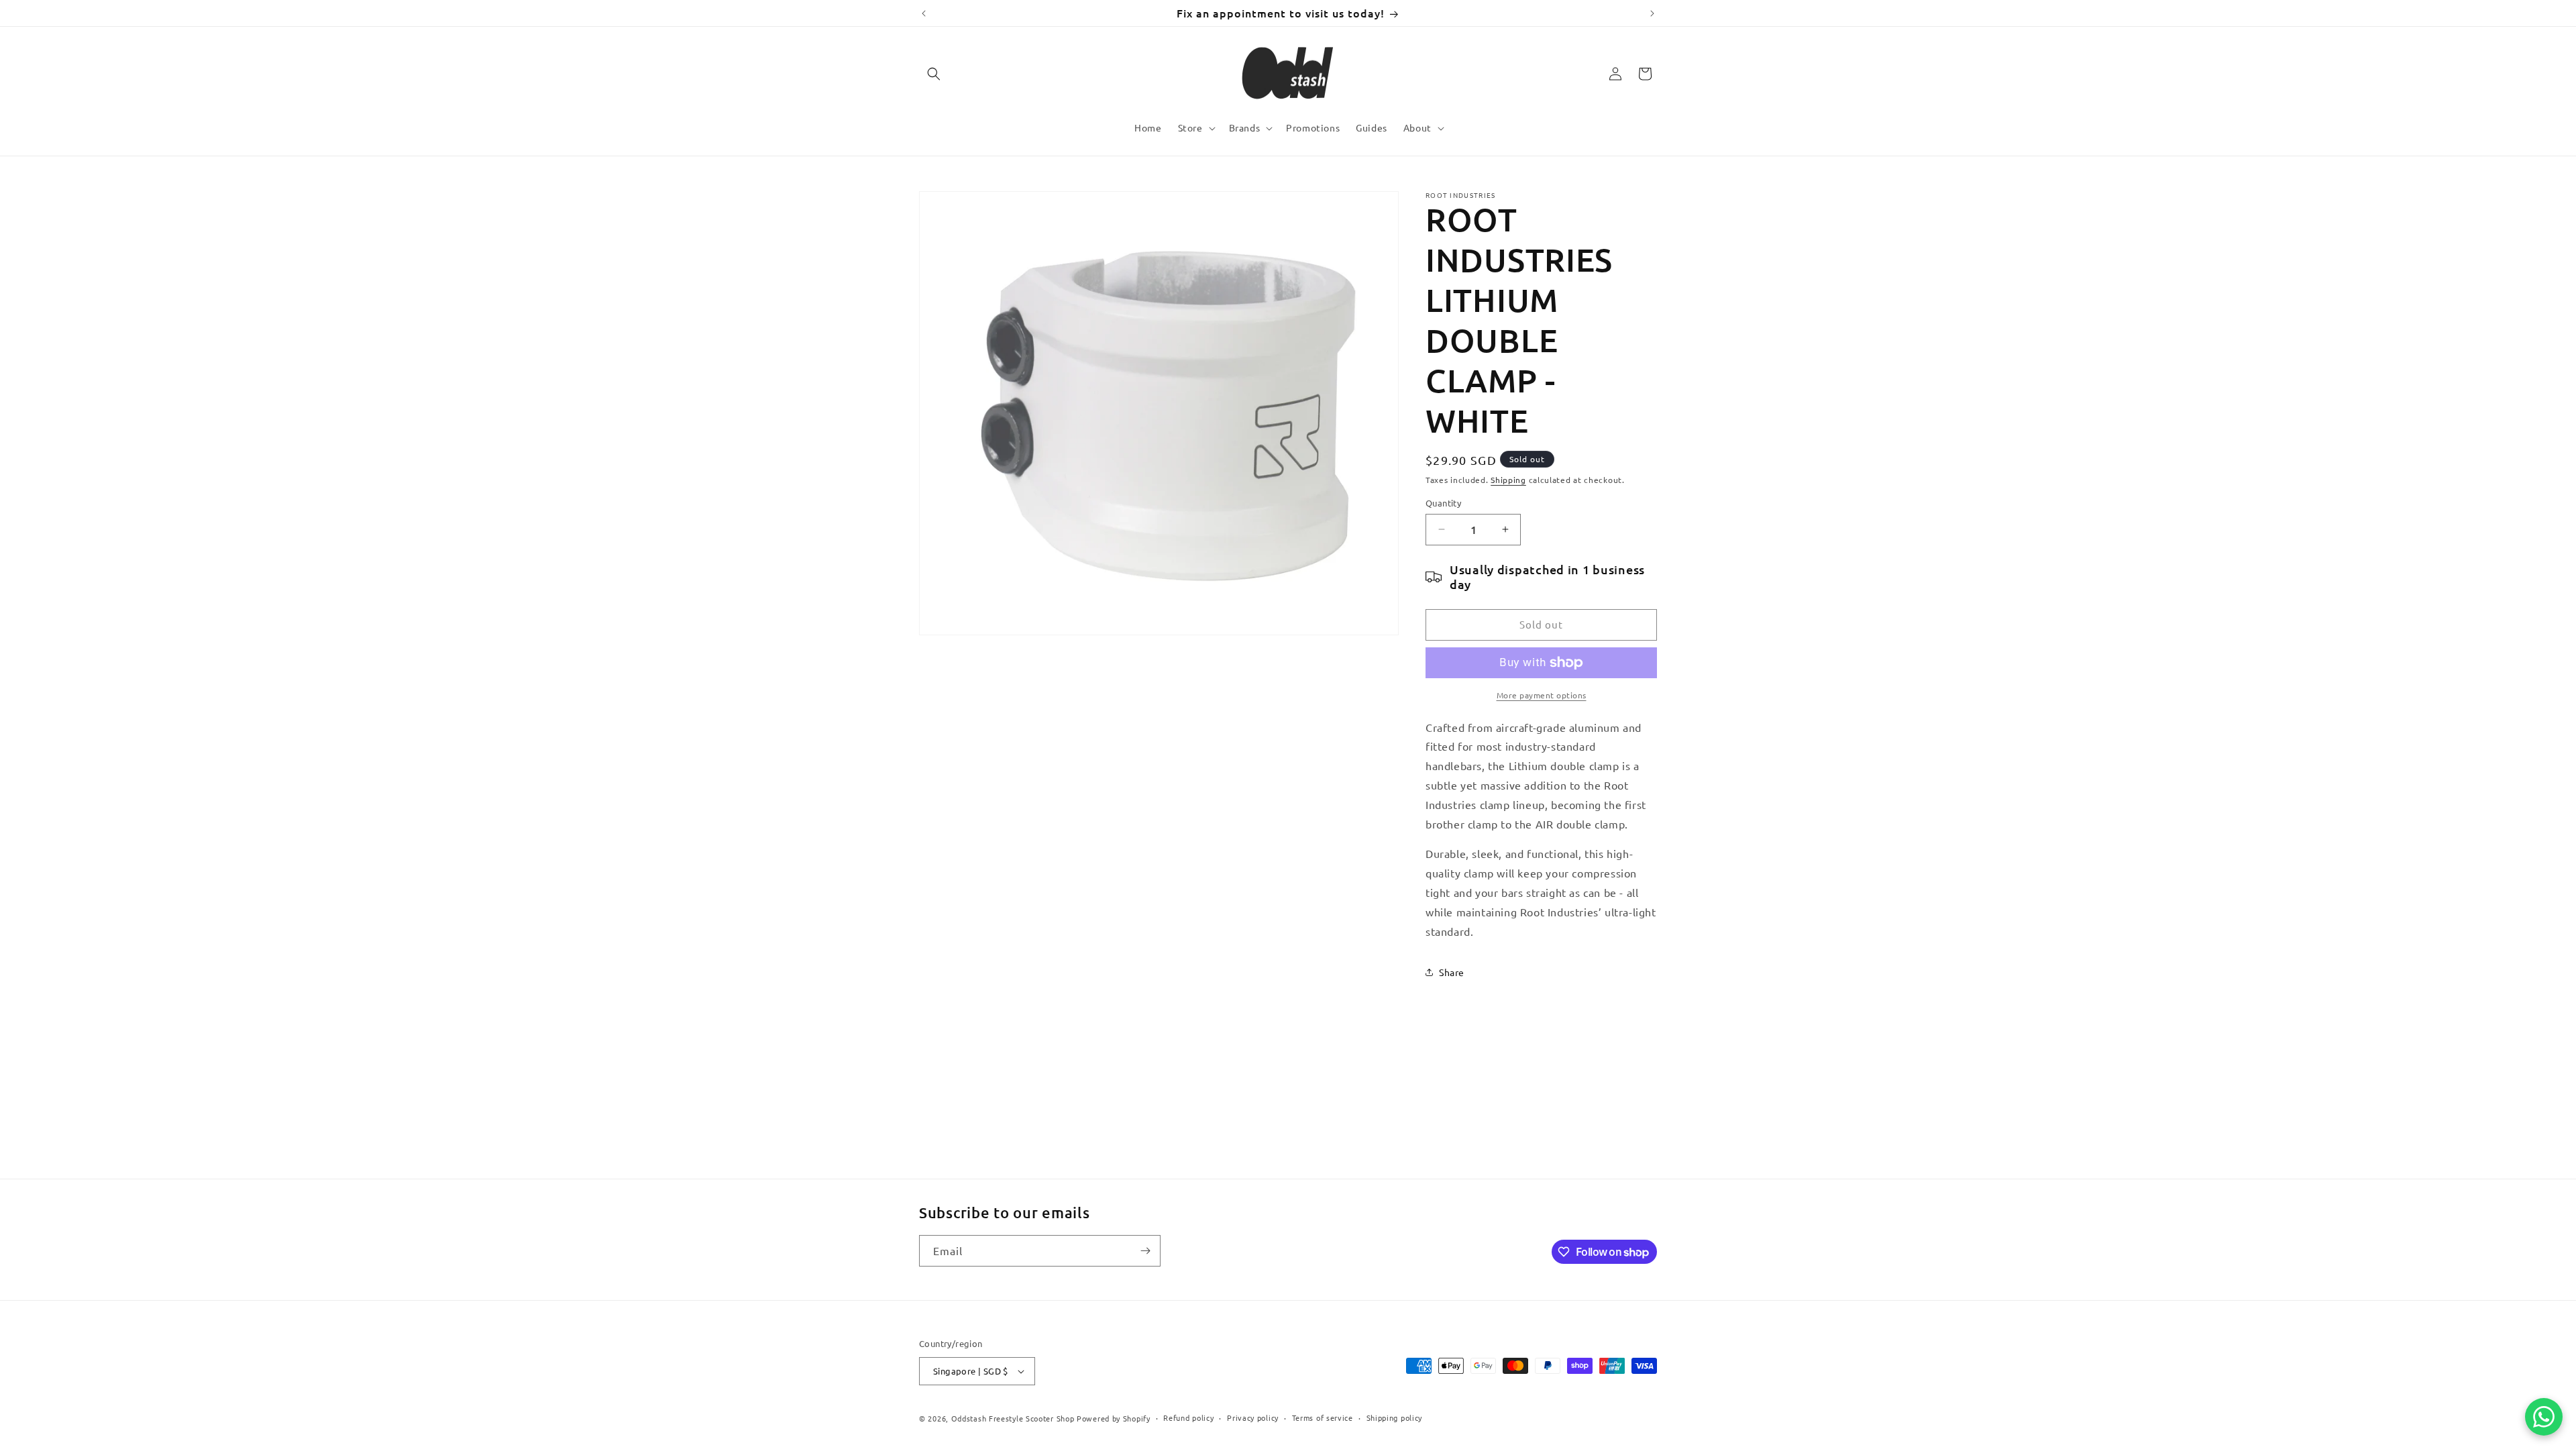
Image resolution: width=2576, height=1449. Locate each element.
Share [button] (1452, 972)
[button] (934, 74)
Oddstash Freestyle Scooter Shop (1013, 1418)
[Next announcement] (1652, 13)
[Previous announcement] (924, 13)
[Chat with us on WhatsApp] (2544, 1417)
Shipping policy (1395, 1417)
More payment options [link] (1542, 695)
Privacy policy (1253, 1417)
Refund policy (1188, 1417)
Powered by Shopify (1114, 1418)
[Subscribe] (1145, 1251)
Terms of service (1323, 1417)
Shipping (1508, 480)
